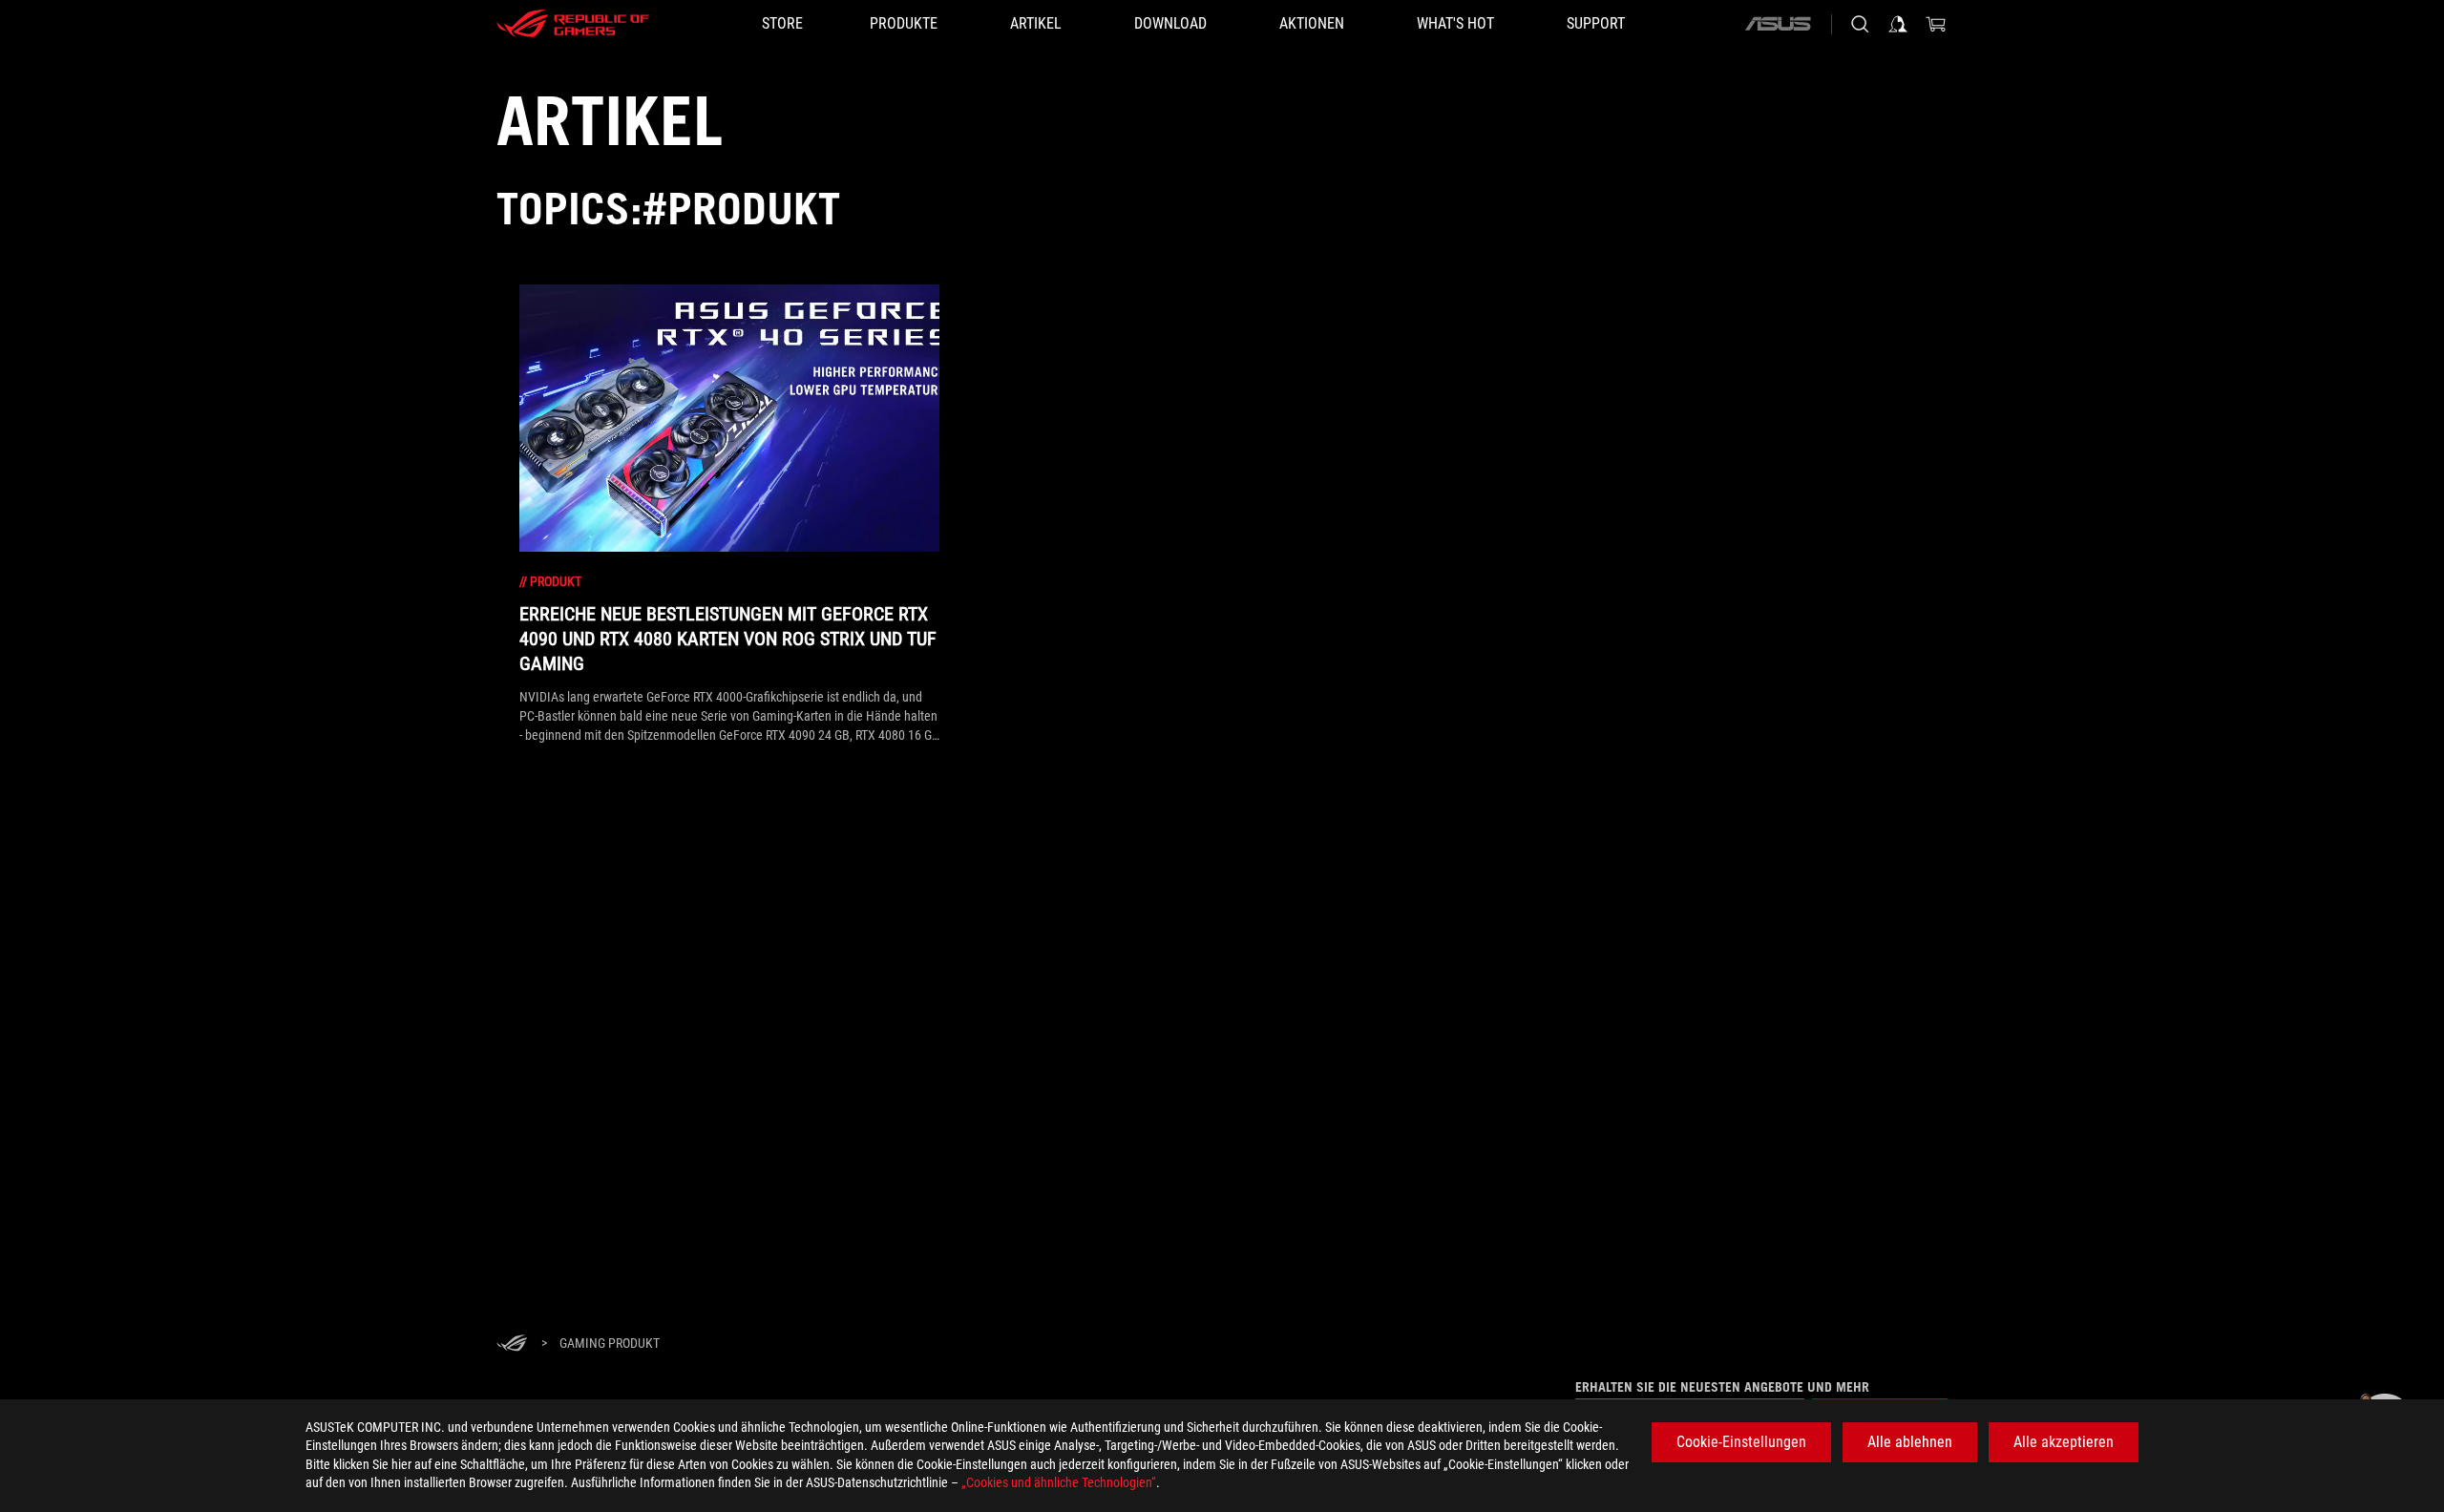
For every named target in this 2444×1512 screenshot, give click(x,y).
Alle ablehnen (1910, 1442)
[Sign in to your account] (1898, 24)
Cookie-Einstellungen (1741, 1442)
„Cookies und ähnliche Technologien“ (1059, 1482)
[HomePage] (512, 1344)
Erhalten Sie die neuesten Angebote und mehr (1722, 1387)
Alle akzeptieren (2064, 1442)
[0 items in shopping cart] (1936, 24)
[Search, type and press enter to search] (1860, 24)
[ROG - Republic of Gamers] (573, 24)
